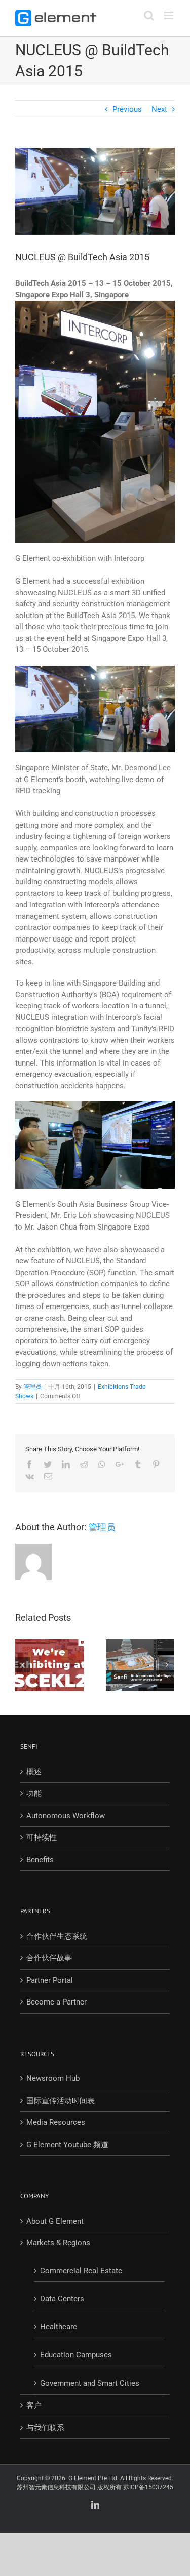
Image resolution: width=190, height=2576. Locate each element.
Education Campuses (76, 2355)
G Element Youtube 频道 (67, 2145)
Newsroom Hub (53, 2078)
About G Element (55, 2221)
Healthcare (59, 2327)
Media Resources (56, 2122)
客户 (34, 2405)
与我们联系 (45, 2428)
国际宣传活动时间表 (61, 2101)
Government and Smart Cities (90, 2383)
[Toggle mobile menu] (169, 15)
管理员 (32, 1387)
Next (159, 109)
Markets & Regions (58, 2243)
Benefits (40, 1860)
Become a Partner (56, 2002)
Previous (127, 109)
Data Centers (62, 2299)
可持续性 (42, 1837)
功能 (34, 1793)
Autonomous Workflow (66, 1816)
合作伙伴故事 (49, 1958)
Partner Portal (50, 1980)
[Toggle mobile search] (149, 15)
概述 (34, 1772)
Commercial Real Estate (81, 2271)
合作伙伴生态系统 (57, 1936)
